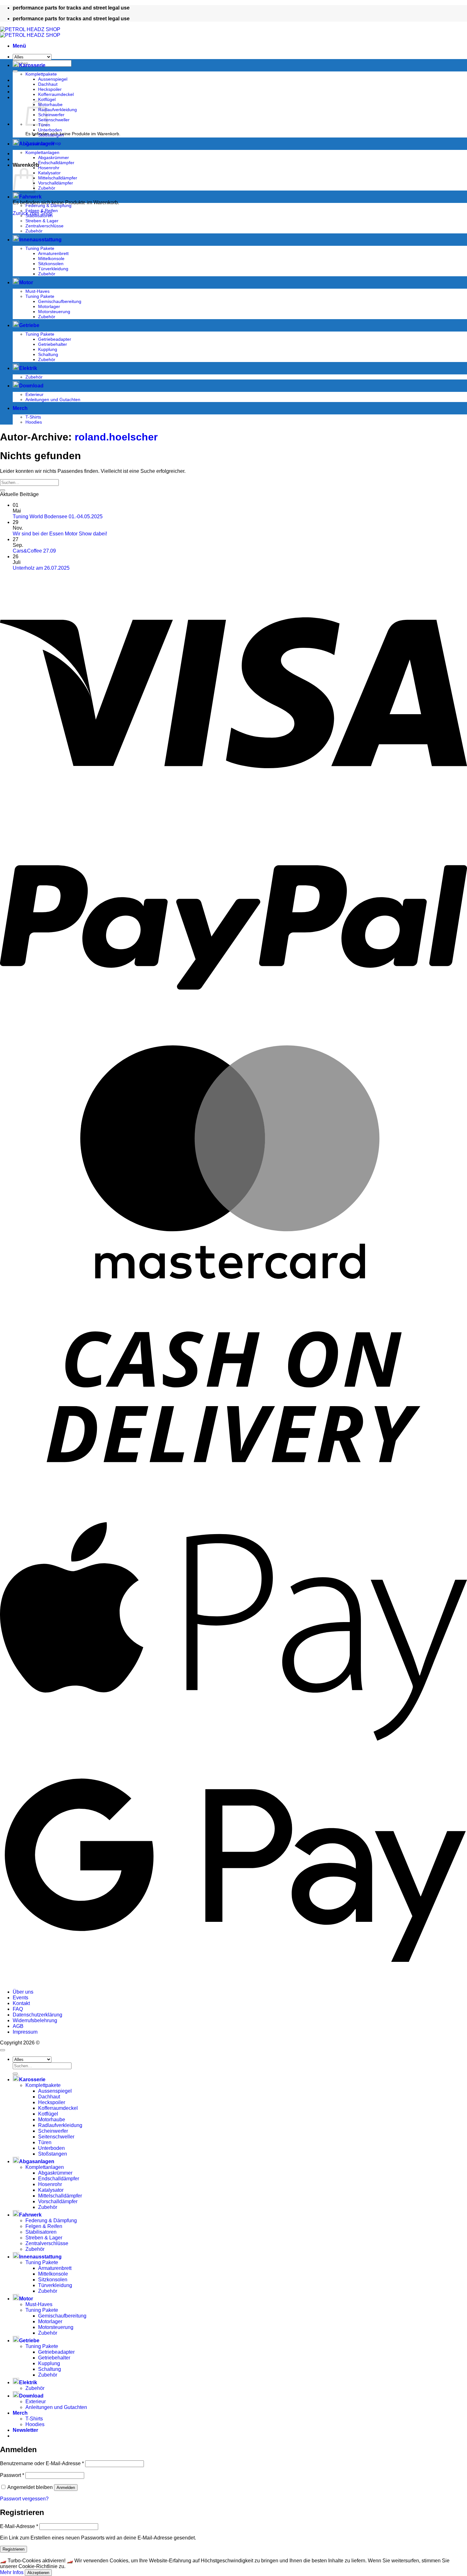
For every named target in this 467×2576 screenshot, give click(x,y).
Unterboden (50, 130)
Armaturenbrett (53, 253)
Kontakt (21, 2003)
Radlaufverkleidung (58, 110)
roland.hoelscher (116, 437)
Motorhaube (50, 104)
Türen (45, 2142)
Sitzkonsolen (51, 264)
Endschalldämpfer (56, 163)
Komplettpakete (41, 74)
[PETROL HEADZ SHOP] (30, 32)
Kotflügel (47, 99)
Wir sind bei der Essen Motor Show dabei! (60, 534)
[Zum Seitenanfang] (3, 2050)
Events (20, 1998)
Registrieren (14, 2549)
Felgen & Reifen (42, 211)
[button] (19, 46)
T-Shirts (33, 417)
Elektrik (28, 368)
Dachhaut (48, 84)
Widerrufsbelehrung (35, 2020)
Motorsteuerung (54, 312)
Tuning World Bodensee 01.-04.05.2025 (58, 517)
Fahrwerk (30, 197)
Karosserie (32, 65)
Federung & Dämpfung (48, 205)
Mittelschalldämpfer (58, 178)
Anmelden (66, 2488)
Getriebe (29, 325)
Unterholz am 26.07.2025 (41, 568)
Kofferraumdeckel (56, 94)
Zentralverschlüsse (44, 226)
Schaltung (48, 354)
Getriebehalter (53, 344)
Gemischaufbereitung (60, 301)
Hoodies (34, 422)
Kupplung (48, 349)
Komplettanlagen (42, 152)
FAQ (18, 2009)
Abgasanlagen (37, 144)
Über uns (23, 1992)
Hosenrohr (49, 168)
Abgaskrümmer (54, 158)
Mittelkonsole (51, 258)
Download (31, 386)
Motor (26, 282)
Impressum (25, 2032)
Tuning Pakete (40, 248)
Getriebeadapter (55, 339)
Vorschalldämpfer (56, 183)
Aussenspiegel (53, 79)
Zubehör (47, 188)
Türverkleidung (53, 269)
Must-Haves (37, 291)
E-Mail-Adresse (19, 2526)
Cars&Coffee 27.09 (34, 551)
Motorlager (49, 306)
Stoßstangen (51, 135)
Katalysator (49, 173)
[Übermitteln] (15, 71)
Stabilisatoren (39, 216)
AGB (18, 2026)
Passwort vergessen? (24, 2499)
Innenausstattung (40, 240)
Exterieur (34, 394)
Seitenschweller (54, 120)
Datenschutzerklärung (37, 2015)
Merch (20, 408)
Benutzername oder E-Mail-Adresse (42, 2463)
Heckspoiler (50, 89)
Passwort (12, 2475)
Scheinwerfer (51, 115)
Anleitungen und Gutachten (53, 399)
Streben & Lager (42, 221)
